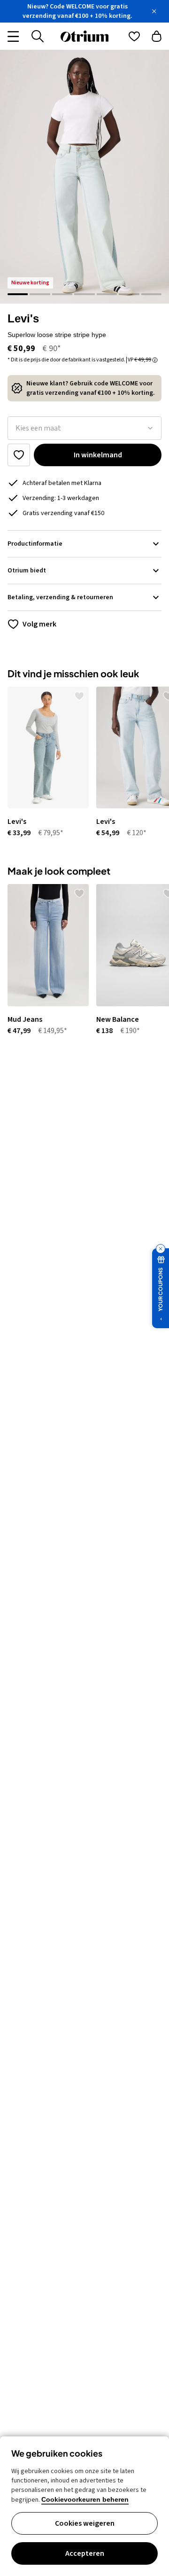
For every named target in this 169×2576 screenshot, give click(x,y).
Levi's (23, 318)
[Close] (154, 11)
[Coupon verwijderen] (161, 1249)
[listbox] (84, 428)
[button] (84, 177)
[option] (44, 763)
